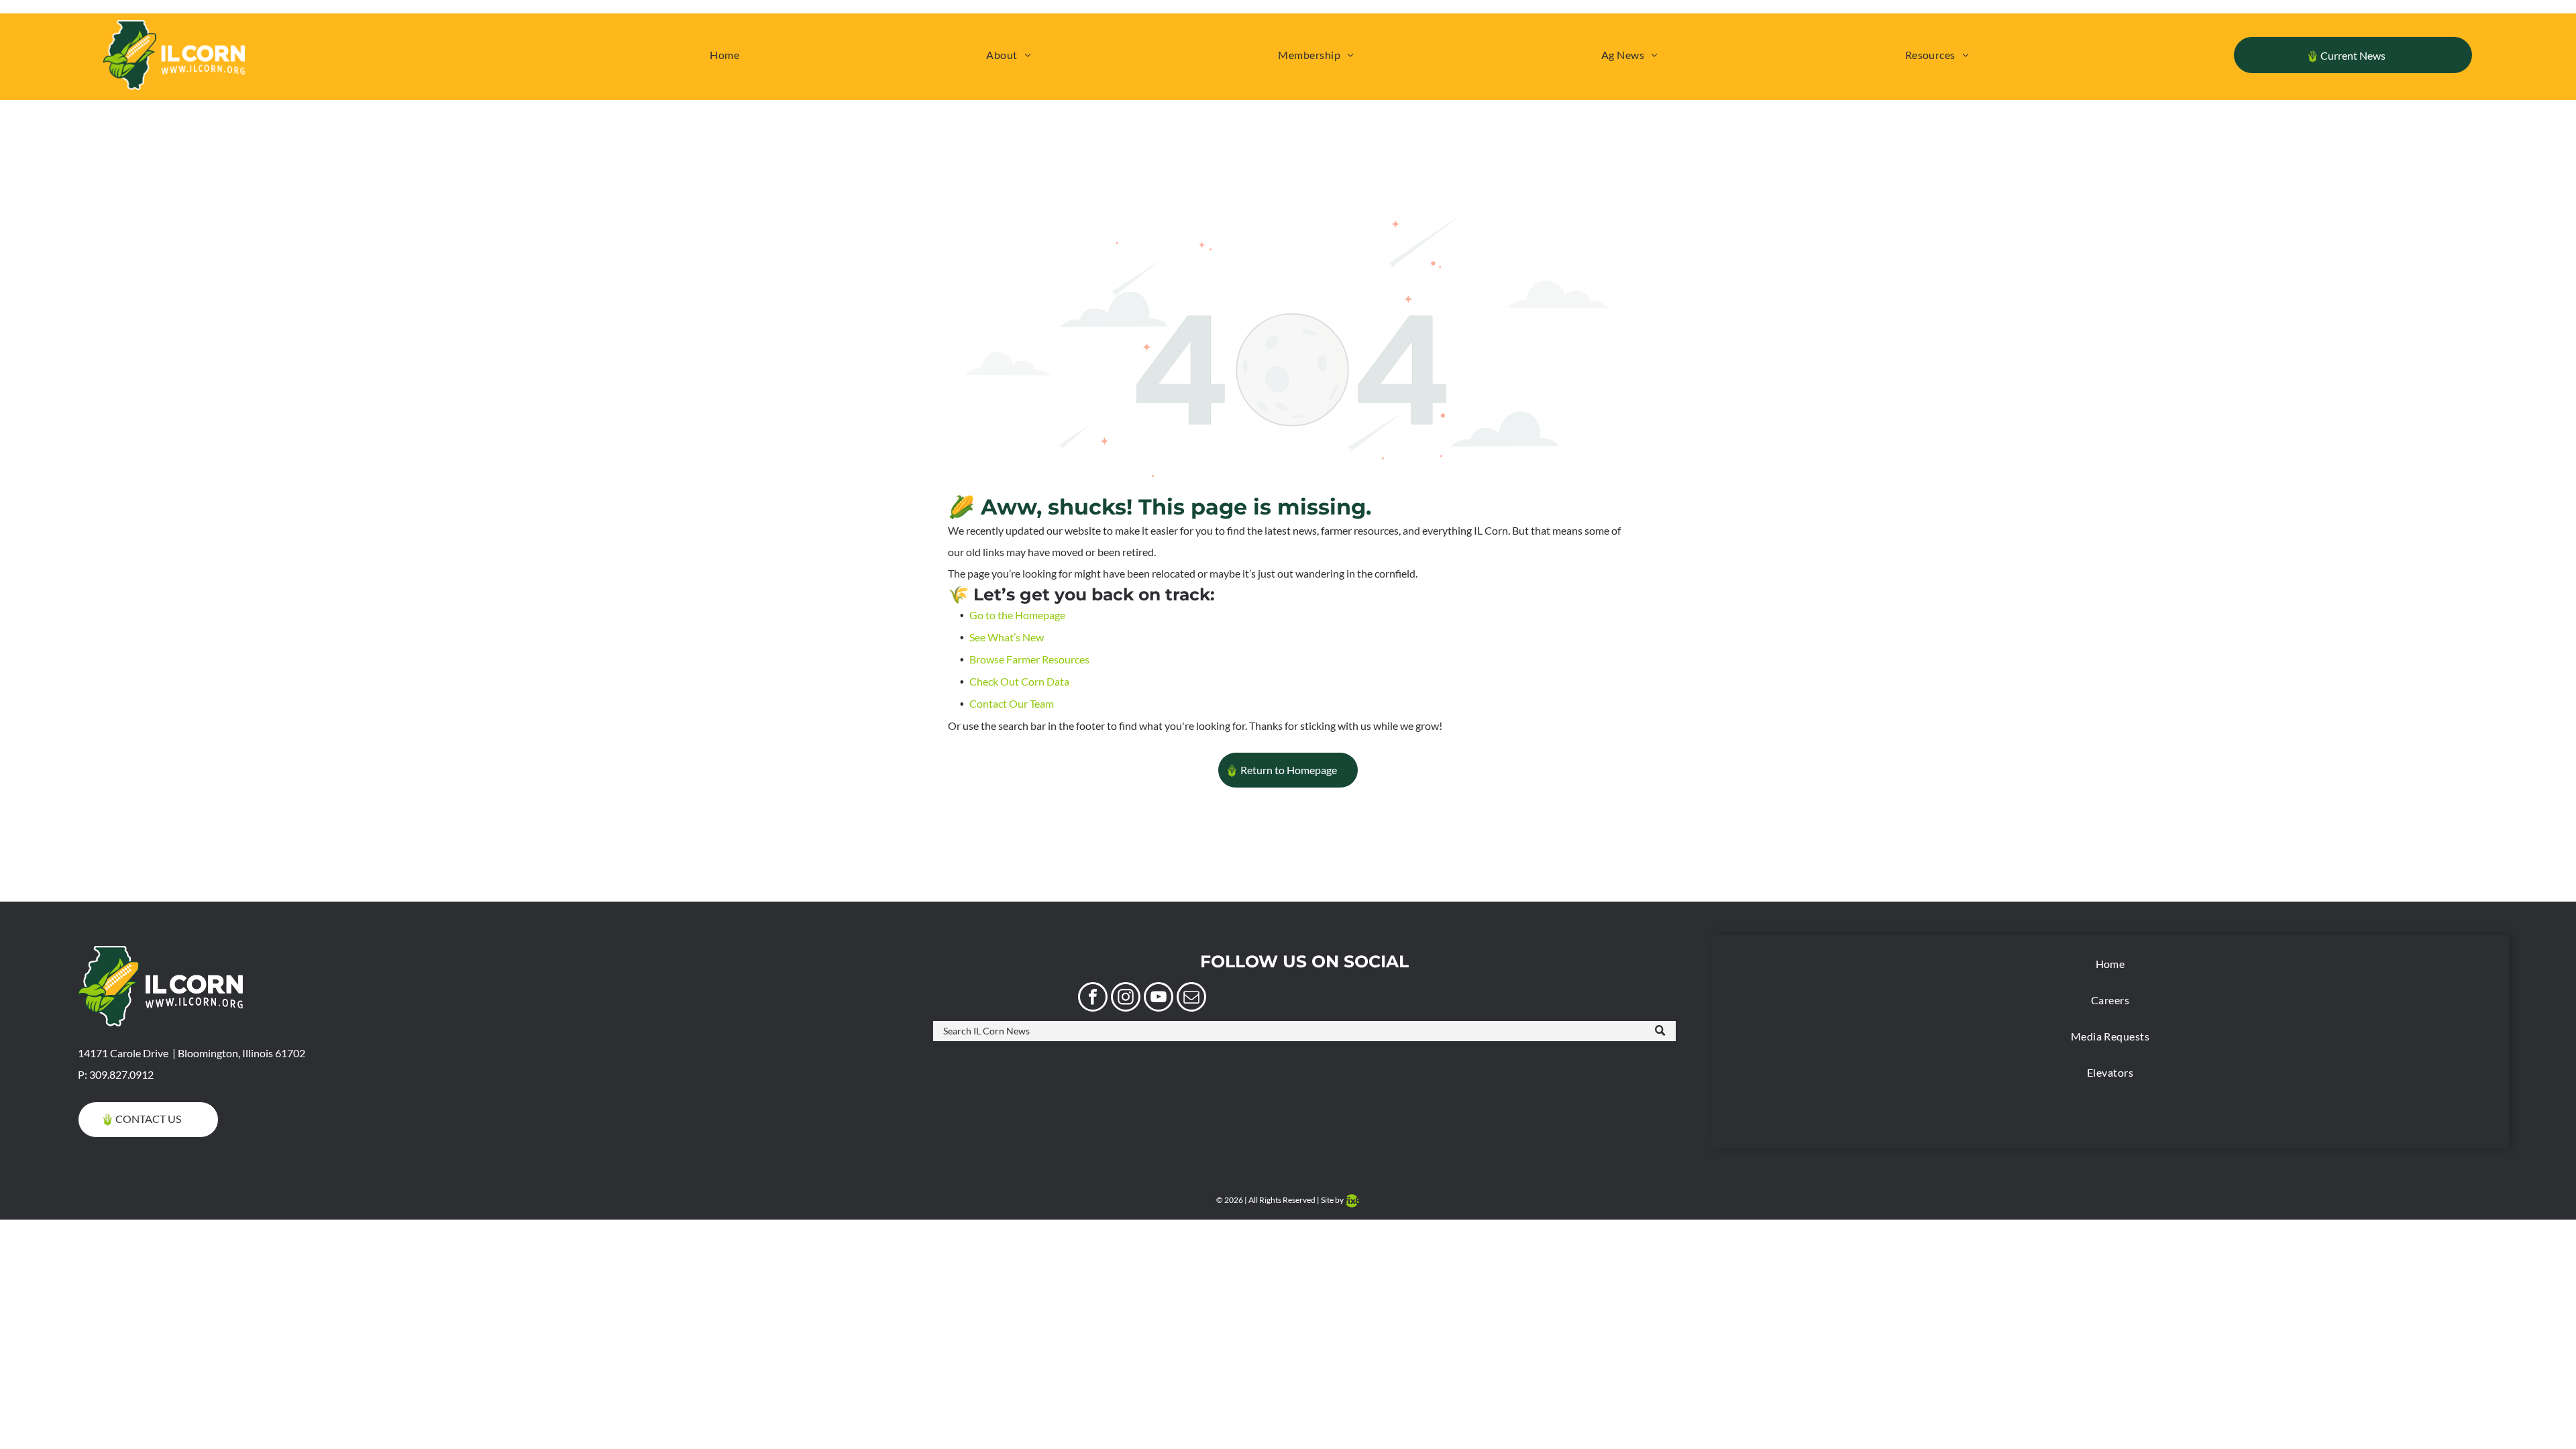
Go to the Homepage (1017, 615)
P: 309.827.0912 (116, 1074)
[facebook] (1093, 999)
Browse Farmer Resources (1029, 659)
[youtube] (1159, 999)
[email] (1191, 999)
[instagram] (1126, 999)
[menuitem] (724, 55)
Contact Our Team (1012, 703)
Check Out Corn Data (1019, 681)
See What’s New (1007, 637)
